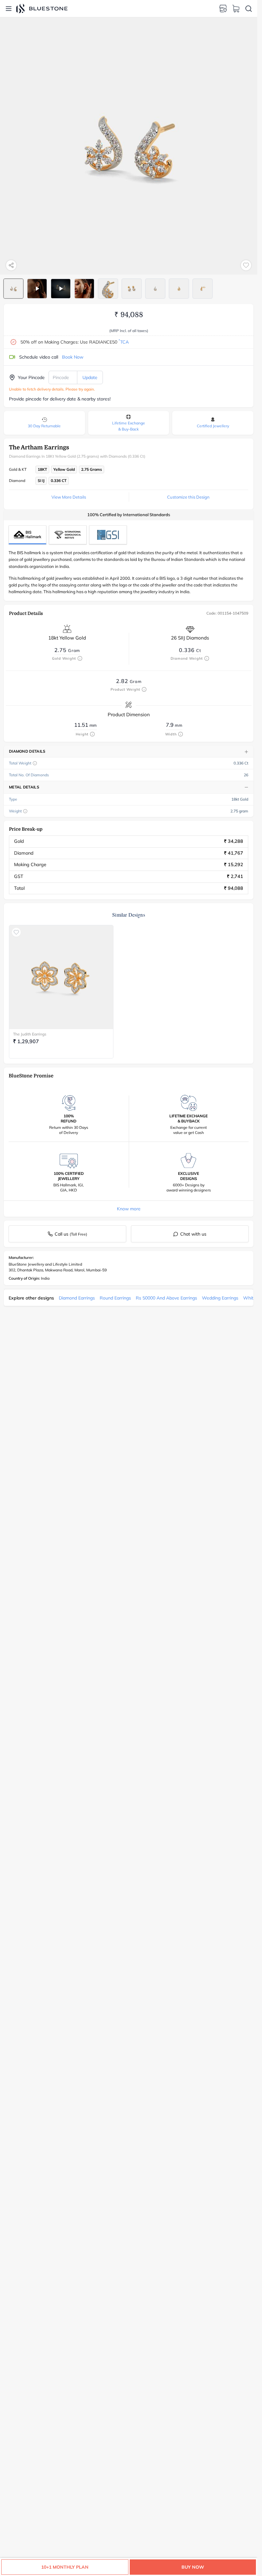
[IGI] (68, 535)
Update (90, 377)
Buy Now (193, 2567)
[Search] (249, 9)
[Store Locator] (223, 9)
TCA (124, 342)
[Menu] (9, 9)
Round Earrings (115, 1298)
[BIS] (27, 535)
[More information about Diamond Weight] (207, 658)
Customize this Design (188, 497)
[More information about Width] (181, 734)
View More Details (69, 497)
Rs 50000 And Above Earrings (166, 1298)
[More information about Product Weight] (144, 689)
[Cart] (236, 9)
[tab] (13, 289)
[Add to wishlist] (246, 265)
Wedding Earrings (220, 1298)
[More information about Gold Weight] (80, 658)
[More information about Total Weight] (35, 763)
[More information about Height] (92, 734)
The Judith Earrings (30, 1034)
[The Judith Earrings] (61, 977)
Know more (129, 1209)
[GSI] (108, 535)
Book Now (73, 357)
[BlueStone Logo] (42, 8)
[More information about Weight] (25, 811)
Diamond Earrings (77, 1298)
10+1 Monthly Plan (65, 2567)
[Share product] (11, 265)
